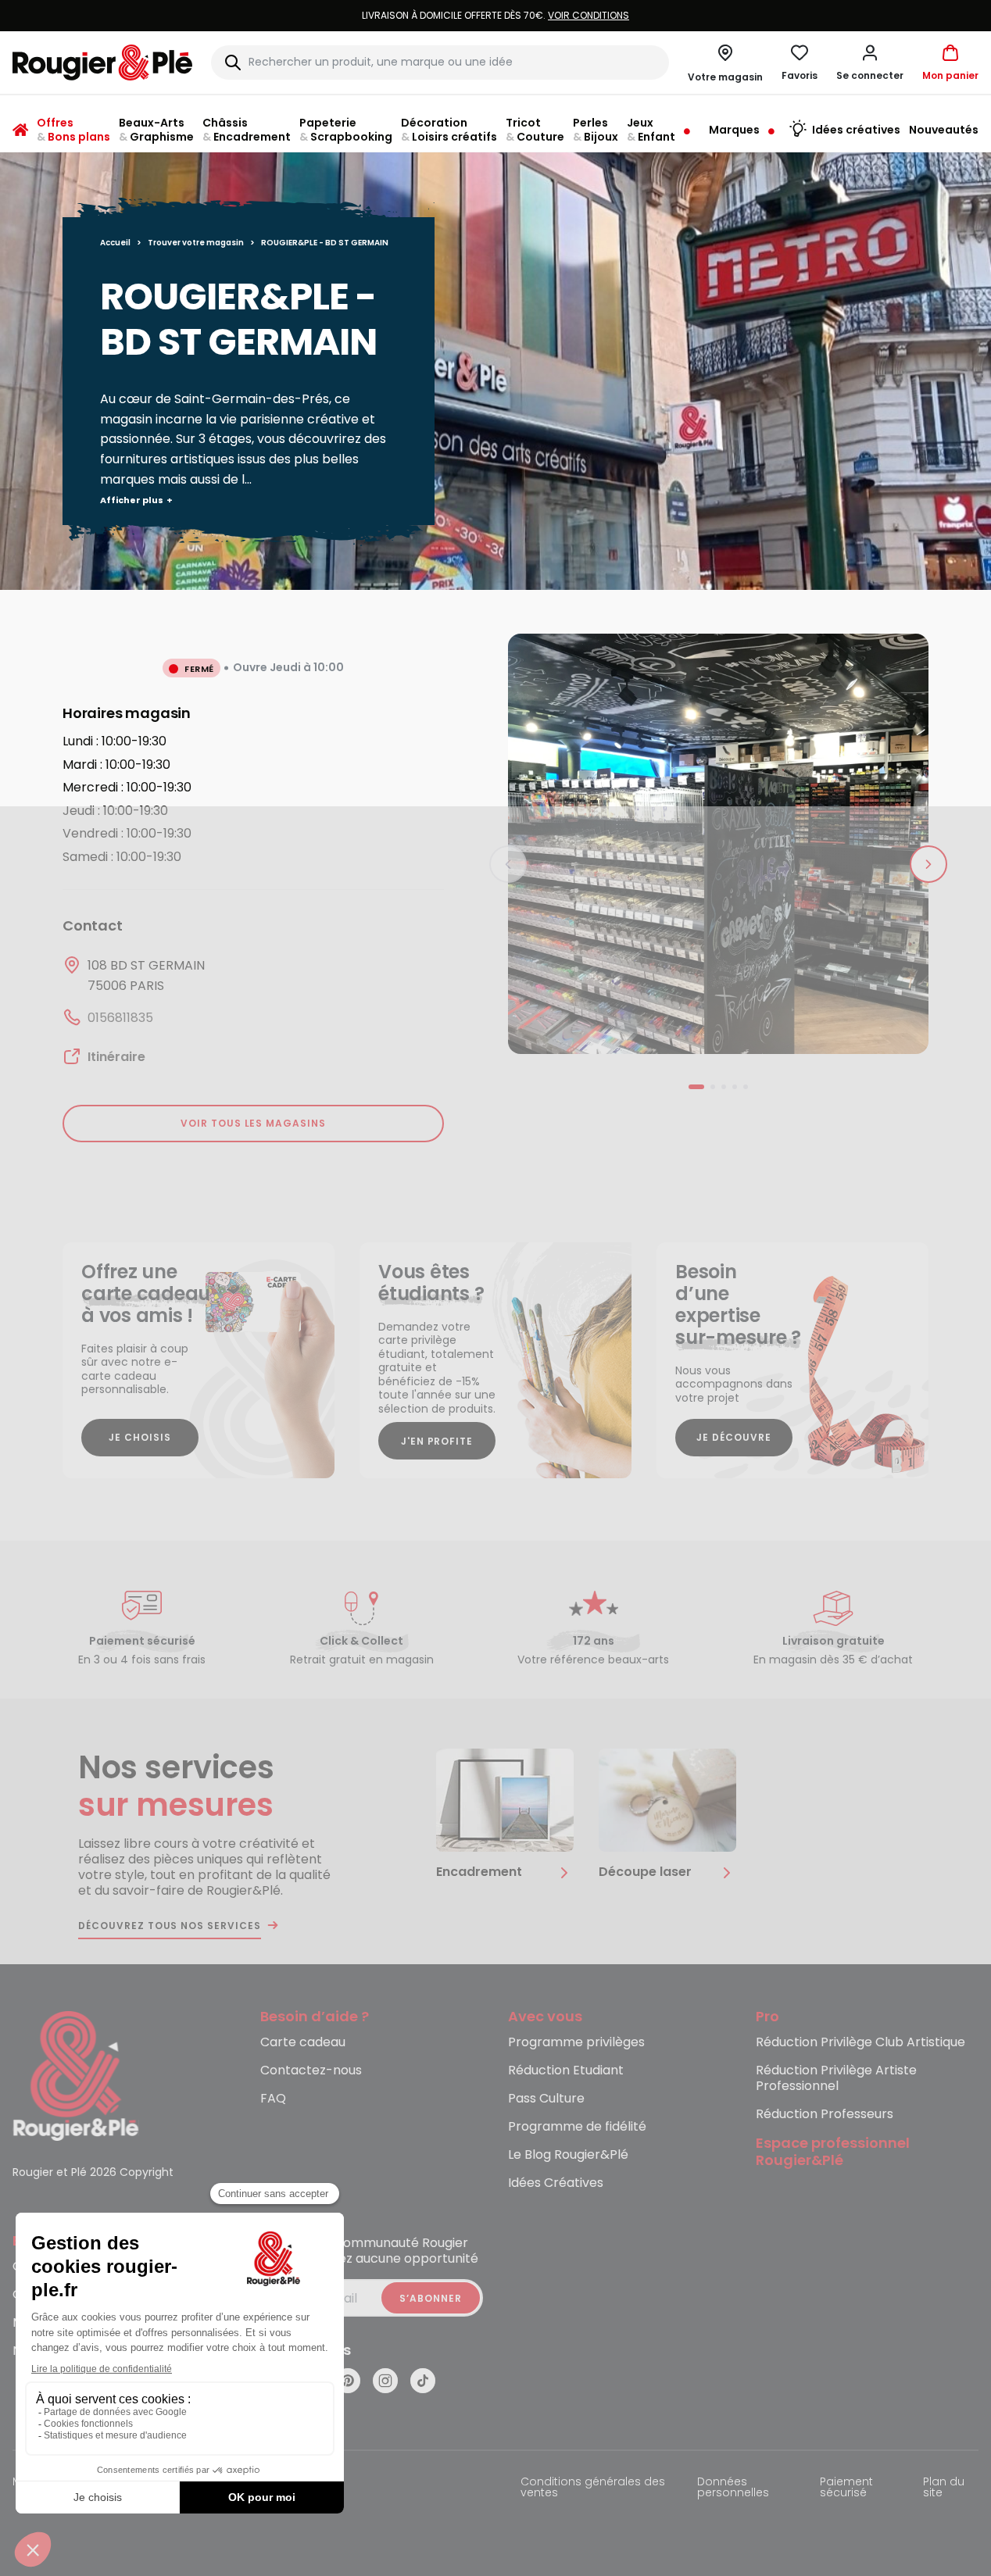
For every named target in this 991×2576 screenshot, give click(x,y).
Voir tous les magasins (253, 1123)
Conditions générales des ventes (593, 2488)
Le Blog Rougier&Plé (568, 2155)
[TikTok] (423, 2381)
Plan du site (944, 2488)
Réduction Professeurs (825, 2115)
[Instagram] (385, 2381)
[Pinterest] (348, 2381)
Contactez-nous (311, 2071)
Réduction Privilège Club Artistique (860, 2043)
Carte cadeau (303, 2043)
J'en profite (437, 1441)
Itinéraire (116, 1057)
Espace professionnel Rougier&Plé (833, 2153)
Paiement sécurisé (846, 2488)
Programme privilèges (576, 2043)
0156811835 (120, 1018)
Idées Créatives (556, 2183)
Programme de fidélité (577, 2127)
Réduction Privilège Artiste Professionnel (836, 2079)
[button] (870, 63)
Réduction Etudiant (566, 2071)
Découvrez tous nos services (170, 1926)
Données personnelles (733, 2488)
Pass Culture (546, 2099)
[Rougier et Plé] (76, 2075)
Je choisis (140, 1437)
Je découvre (734, 1437)
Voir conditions (477, 15)
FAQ (273, 2099)
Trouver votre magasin (196, 243)
